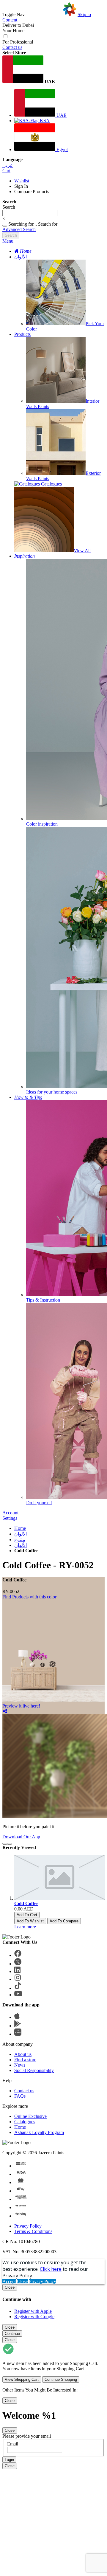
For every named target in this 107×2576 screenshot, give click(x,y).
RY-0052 (11, 1591)
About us (23, 2054)
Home (20, 1528)
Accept (9, 2281)
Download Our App (21, 1837)
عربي (8, 165)
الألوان (21, 257)
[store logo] (51, 14)
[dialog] (53, 2302)
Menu (8, 241)
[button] (53, 70)
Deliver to (18, 25)
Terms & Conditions (33, 2231)
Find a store (25, 2060)
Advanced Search (19, 229)
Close (22, 2281)
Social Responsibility (34, 2070)
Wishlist (22, 181)
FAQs (20, 2096)
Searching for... (23, 224)
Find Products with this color (29, 1597)
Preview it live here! (21, 1706)
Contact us (12, 47)
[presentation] (5, 1844)
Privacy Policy (28, 2226)
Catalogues (25, 2122)
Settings (10, 1518)
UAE (61, 115)
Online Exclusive (30, 2116)
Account (10, 1513)
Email (13, 2444)
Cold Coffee (26, 1903)
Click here (51, 2269)
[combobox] (30, 213)
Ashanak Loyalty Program (39, 2132)
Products (22, 334)
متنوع (20, 1540)
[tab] (53, 241)
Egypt (62, 149)
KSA (44, 121)
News (20, 2065)
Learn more (25, 1927)
